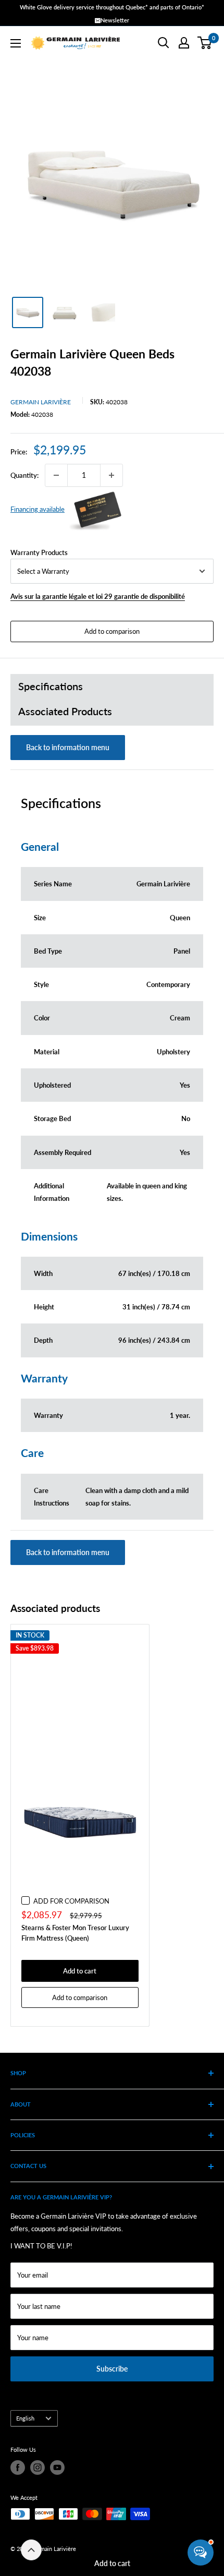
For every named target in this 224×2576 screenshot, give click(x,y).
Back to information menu (68, 747)
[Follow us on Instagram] (38, 2467)
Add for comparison (71, 1901)
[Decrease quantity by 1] (56, 475)
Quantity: (24, 475)
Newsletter (115, 20)
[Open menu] (16, 43)
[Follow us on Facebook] (18, 2467)
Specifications (51, 686)
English (25, 2418)
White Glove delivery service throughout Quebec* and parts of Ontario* (112, 7)
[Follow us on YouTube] (57, 2467)
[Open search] (164, 43)
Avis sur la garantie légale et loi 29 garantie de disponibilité (98, 596)
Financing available (38, 509)
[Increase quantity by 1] (111, 475)
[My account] (184, 43)
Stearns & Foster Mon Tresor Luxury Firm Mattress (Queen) (75, 1933)
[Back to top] (31, 2550)
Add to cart (112, 2563)
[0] (205, 43)
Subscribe (112, 2369)
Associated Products (65, 711)
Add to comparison (112, 631)
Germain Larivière (41, 402)
